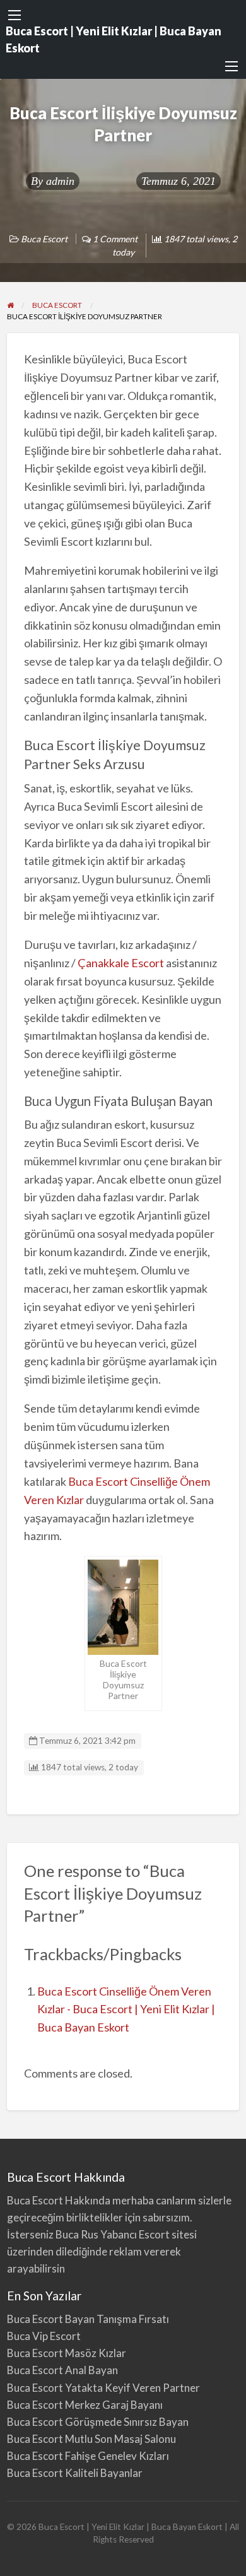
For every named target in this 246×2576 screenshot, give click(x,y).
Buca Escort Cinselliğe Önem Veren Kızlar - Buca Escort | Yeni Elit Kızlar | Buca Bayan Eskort (126, 2009)
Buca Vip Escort (44, 2336)
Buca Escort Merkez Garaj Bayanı (85, 2405)
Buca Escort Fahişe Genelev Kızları (88, 2456)
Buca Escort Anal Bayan (62, 2370)
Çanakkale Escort (121, 963)
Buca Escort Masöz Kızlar (67, 2353)
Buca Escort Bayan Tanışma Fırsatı (88, 2319)
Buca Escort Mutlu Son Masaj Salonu (91, 2439)
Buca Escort (44, 239)
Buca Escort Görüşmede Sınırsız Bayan (98, 2422)
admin (60, 181)
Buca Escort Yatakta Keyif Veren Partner (103, 2388)
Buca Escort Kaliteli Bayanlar (75, 2473)
